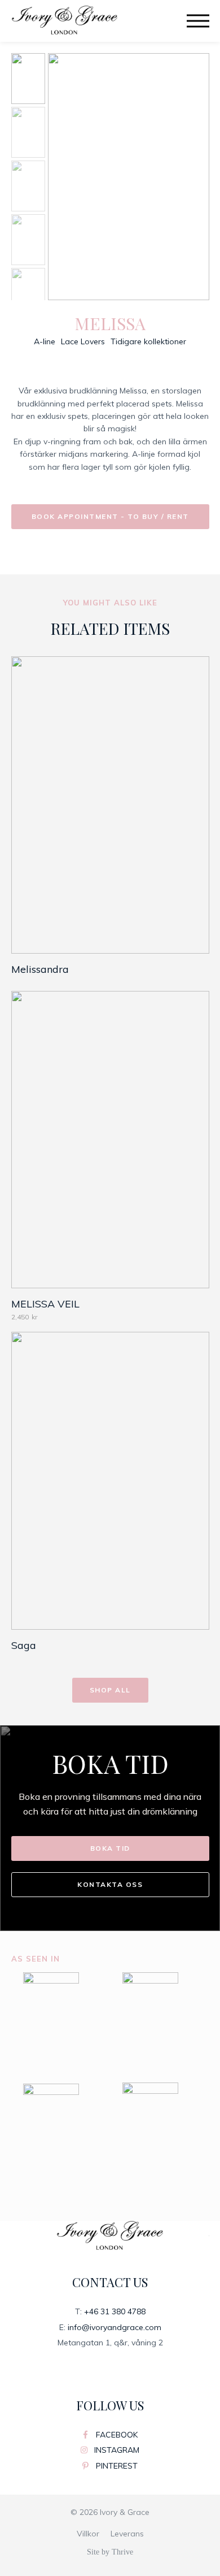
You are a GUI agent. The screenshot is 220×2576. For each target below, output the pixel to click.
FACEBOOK (116, 2435)
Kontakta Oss (110, 1884)
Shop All (110, 1690)
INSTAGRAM (116, 2450)
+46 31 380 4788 (115, 2311)
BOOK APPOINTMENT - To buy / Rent (110, 516)
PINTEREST (116, 2466)
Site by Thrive (110, 2552)
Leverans (127, 2534)
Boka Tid (110, 1848)
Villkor (88, 2534)
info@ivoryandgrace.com (115, 2327)
